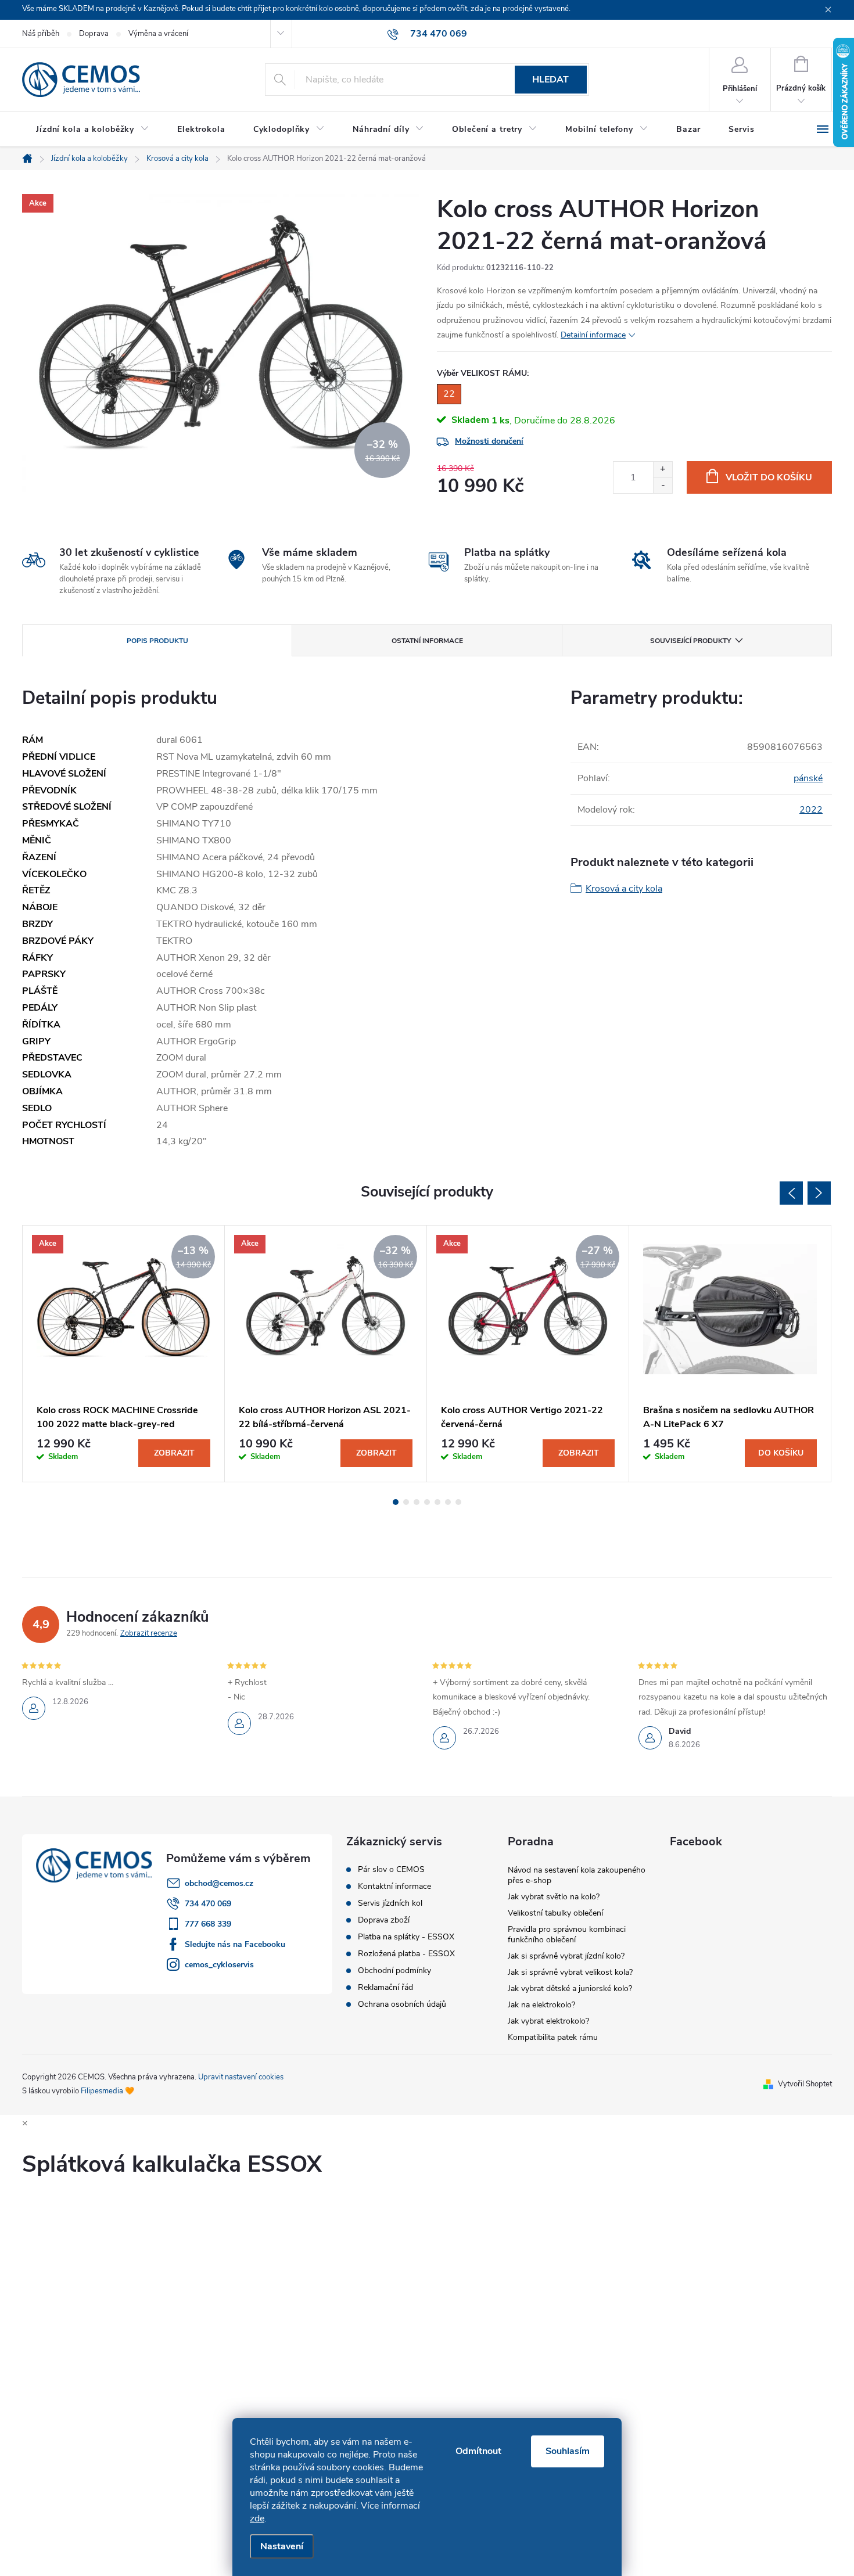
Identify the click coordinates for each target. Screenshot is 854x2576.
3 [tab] (417, 1502)
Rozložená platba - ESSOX (406, 1954)
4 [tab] (427, 1502)
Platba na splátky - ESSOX (406, 1937)
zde (257, 2518)
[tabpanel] (124, 1354)
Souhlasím (568, 2451)
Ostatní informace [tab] (427, 641)
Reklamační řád (385, 1988)
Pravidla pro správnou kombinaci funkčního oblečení (567, 1934)
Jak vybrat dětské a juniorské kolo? (570, 1988)
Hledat (550, 80)
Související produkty (690, 641)
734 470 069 (208, 1904)
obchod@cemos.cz (219, 1883)
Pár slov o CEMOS (391, 1870)
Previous (791, 1193)
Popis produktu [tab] (157, 641)
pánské (808, 778)
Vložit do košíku (769, 477)
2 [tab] (406, 1502)
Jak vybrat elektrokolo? (548, 2021)
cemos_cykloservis (219, 1965)
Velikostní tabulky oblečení (555, 1913)
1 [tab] (396, 1502)
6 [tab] (448, 1502)
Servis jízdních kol (390, 1903)
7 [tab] (458, 1502)
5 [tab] (437, 1502)
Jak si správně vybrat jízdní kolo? (566, 1956)
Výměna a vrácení (158, 34)
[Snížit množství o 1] (663, 485)
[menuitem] (93, 130)
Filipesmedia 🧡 (107, 2091)
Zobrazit (174, 1453)
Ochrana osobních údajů (402, 2004)
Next (819, 1193)
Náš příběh (41, 34)
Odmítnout (478, 2451)
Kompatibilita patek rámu (553, 2037)
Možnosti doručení (489, 441)
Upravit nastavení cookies (241, 2077)
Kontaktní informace (394, 1887)
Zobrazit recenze (149, 1633)
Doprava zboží (384, 1920)
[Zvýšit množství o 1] (663, 470)
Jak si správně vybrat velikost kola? (570, 1972)
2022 (811, 810)
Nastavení (282, 2546)
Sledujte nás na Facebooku (235, 1944)
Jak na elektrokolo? (541, 2005)
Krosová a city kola (624, 889)
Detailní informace (593, 335)
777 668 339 (208, 1924)
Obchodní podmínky (394, 1971)
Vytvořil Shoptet (805, 2084)
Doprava (94, 34)
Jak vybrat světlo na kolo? (554, 1897)
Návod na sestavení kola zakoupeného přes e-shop (577, 1875)
